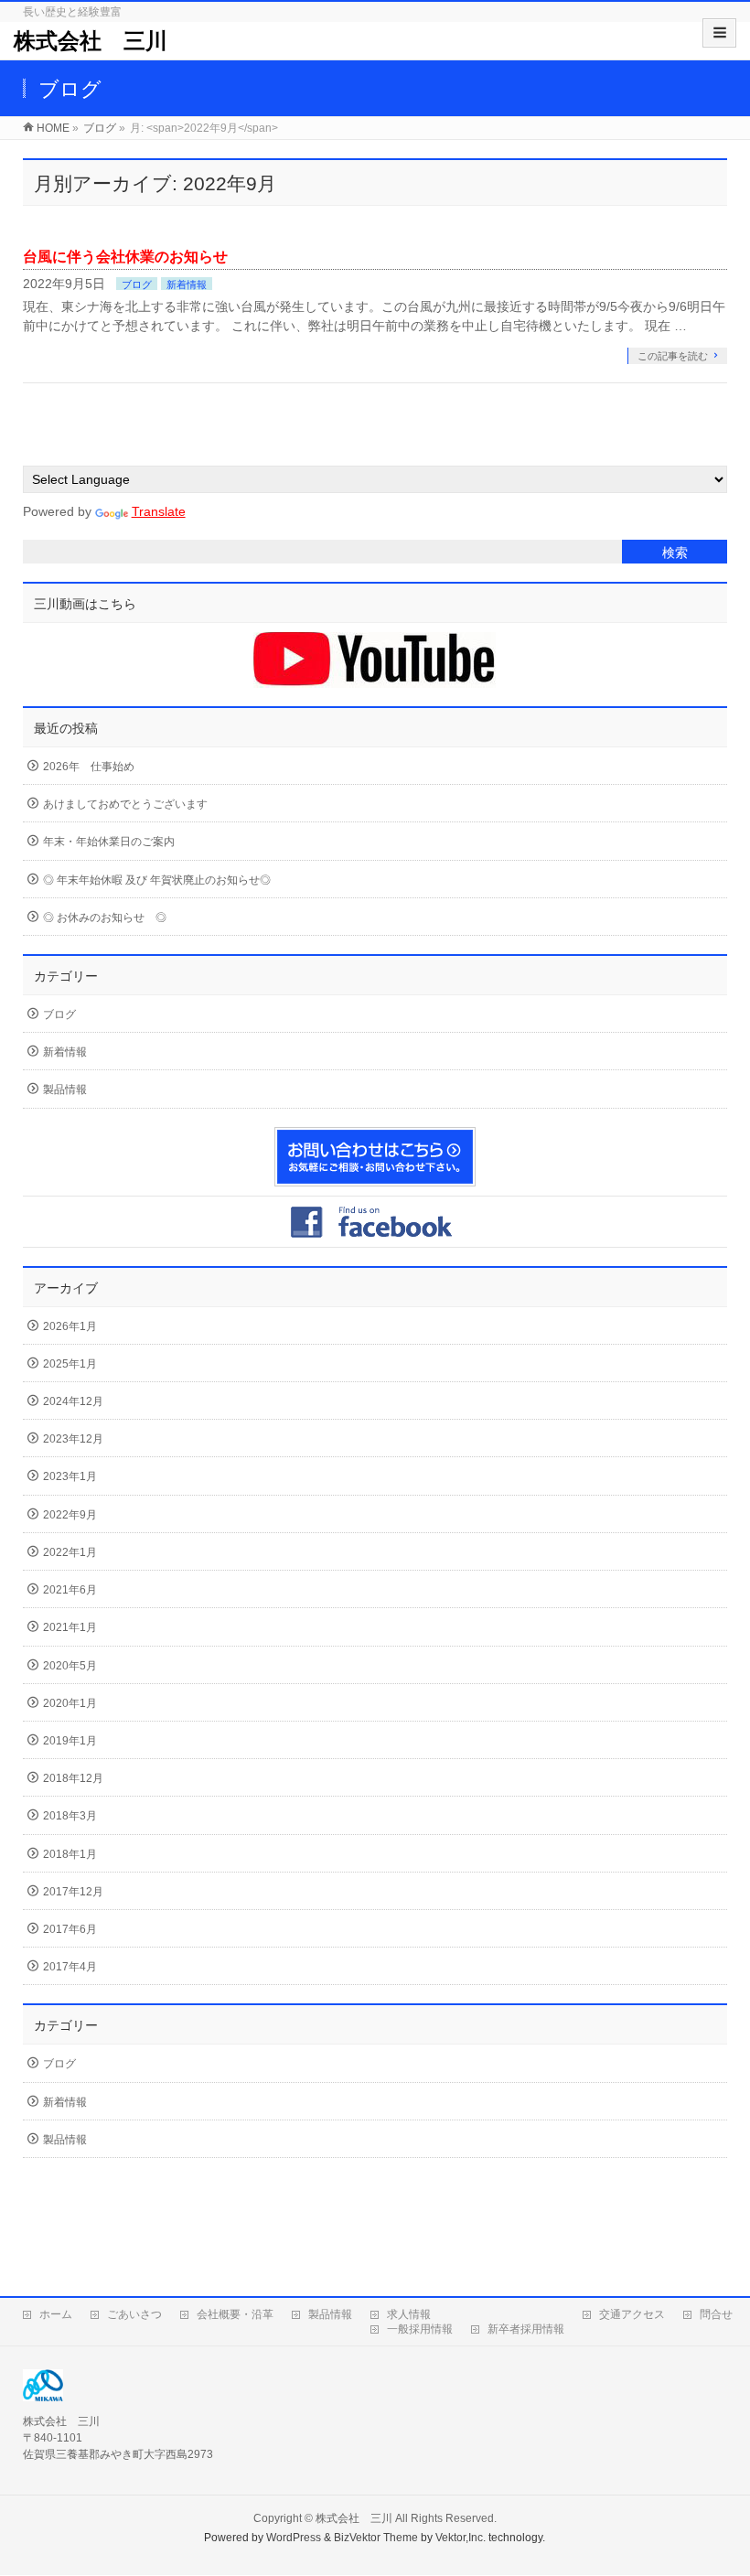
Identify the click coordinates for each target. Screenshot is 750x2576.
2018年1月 (70, 1854)
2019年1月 (70, 1741)
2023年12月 (73, 1439)
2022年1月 (70, 1552)
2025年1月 (70, 1364)
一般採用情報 (420, 2329)
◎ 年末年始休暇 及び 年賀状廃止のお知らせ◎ (157, 880)
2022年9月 (70, 1515)
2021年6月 (70, 1590)
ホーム (56, 2314)
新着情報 (187, 284)
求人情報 (409, 2314)
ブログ (137, 284)
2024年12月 (73, 1401)
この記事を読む (673, 356)
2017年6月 (70, 1929)
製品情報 (65, 1089)
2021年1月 (70, 1627)
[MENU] (719, 33)
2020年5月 (70, 1666)
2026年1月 (70, 1326)
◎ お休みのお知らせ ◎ (105, 918)
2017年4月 (70, 1967)
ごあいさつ (134, 2314)
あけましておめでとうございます (125, 804)
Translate (159, 511)
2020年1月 (70, 1703)
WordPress (294, 2538)
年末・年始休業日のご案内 (109, 842)
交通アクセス (632, 2314)
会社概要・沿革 (235, 2314)
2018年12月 (73, 1778)
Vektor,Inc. (461, 2538)
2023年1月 (70, 1476)
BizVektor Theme (376, 2538)
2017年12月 (73, 1892)
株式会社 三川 (91, 41)
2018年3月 (70, 1816)
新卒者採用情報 (526, 2329)
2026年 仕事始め (89, 767)
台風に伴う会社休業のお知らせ (125, 257)
